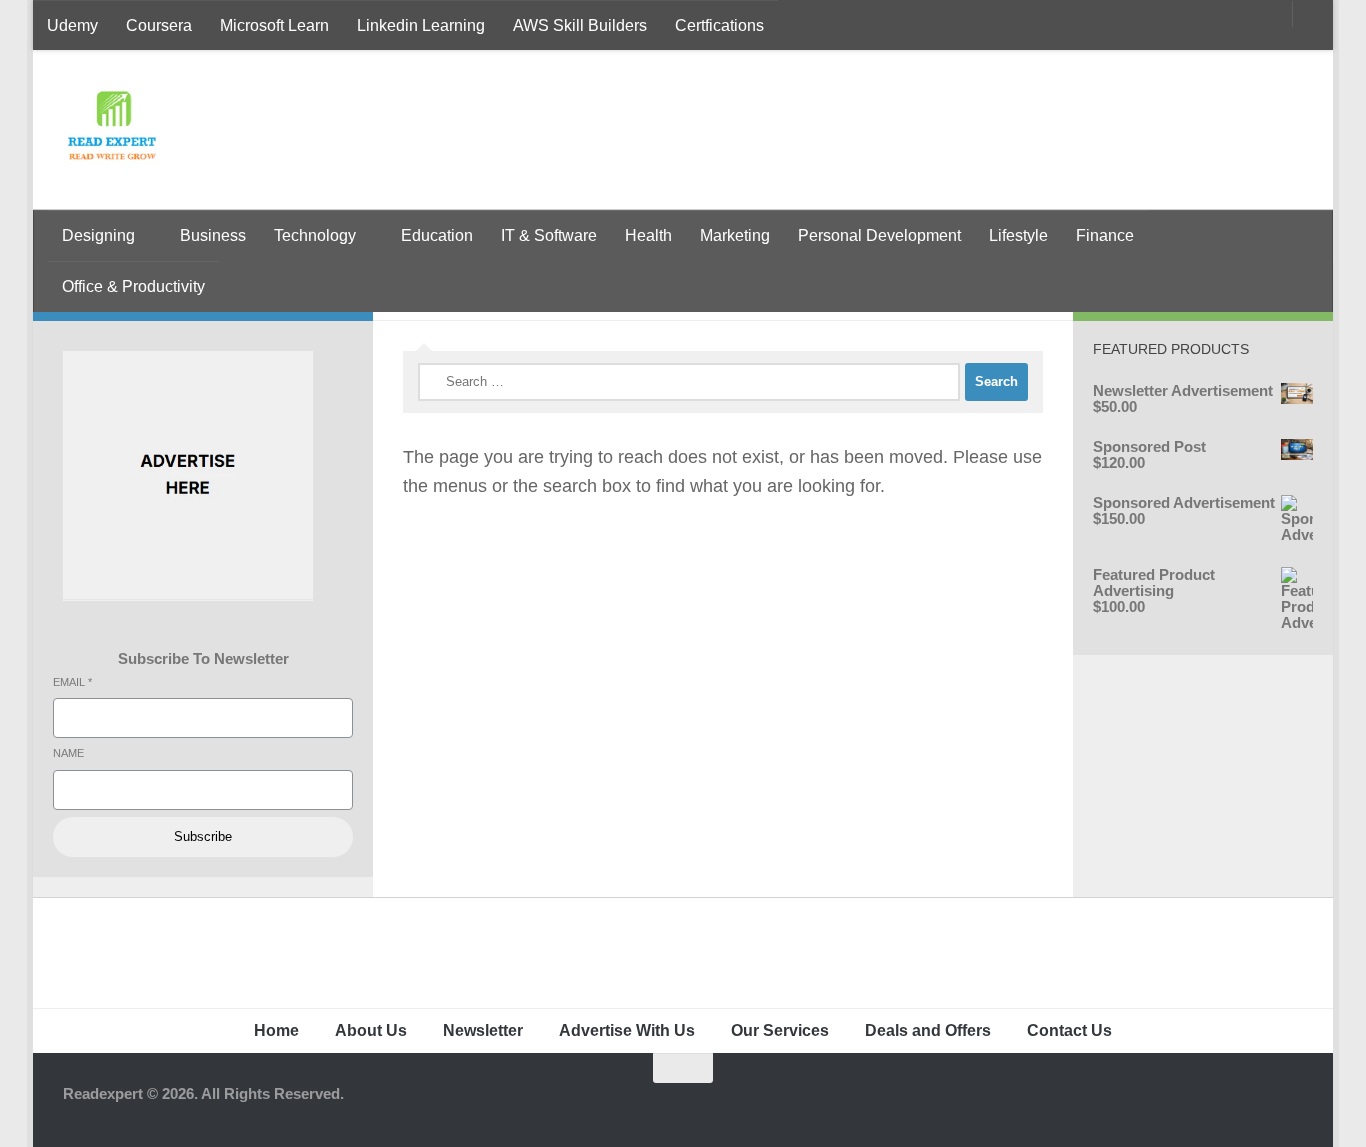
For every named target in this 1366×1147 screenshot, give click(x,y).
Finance (1105, 235)
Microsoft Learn (274, 25)
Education (437, 235)
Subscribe (203, 836)
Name (68, 753)
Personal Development (879, 235)
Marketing (735, 235)
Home (276, 1030)
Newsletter (483, 1030)
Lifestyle (1018, 235)
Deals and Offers (928, 1030)
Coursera (159, 25)
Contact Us (1069, 1030)
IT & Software (549, 235)
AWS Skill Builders (580, 25)
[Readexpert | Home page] (111, 130)
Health (648, 235)
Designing (98, 235)
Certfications (719, 25)
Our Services (780, 1030)
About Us (371, 1030)
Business (213, 235)
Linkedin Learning (421, 25)
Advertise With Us (627, 1030)
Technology (315, 235)
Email (72, 682)
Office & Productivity (133, 286)
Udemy (72, 25)
